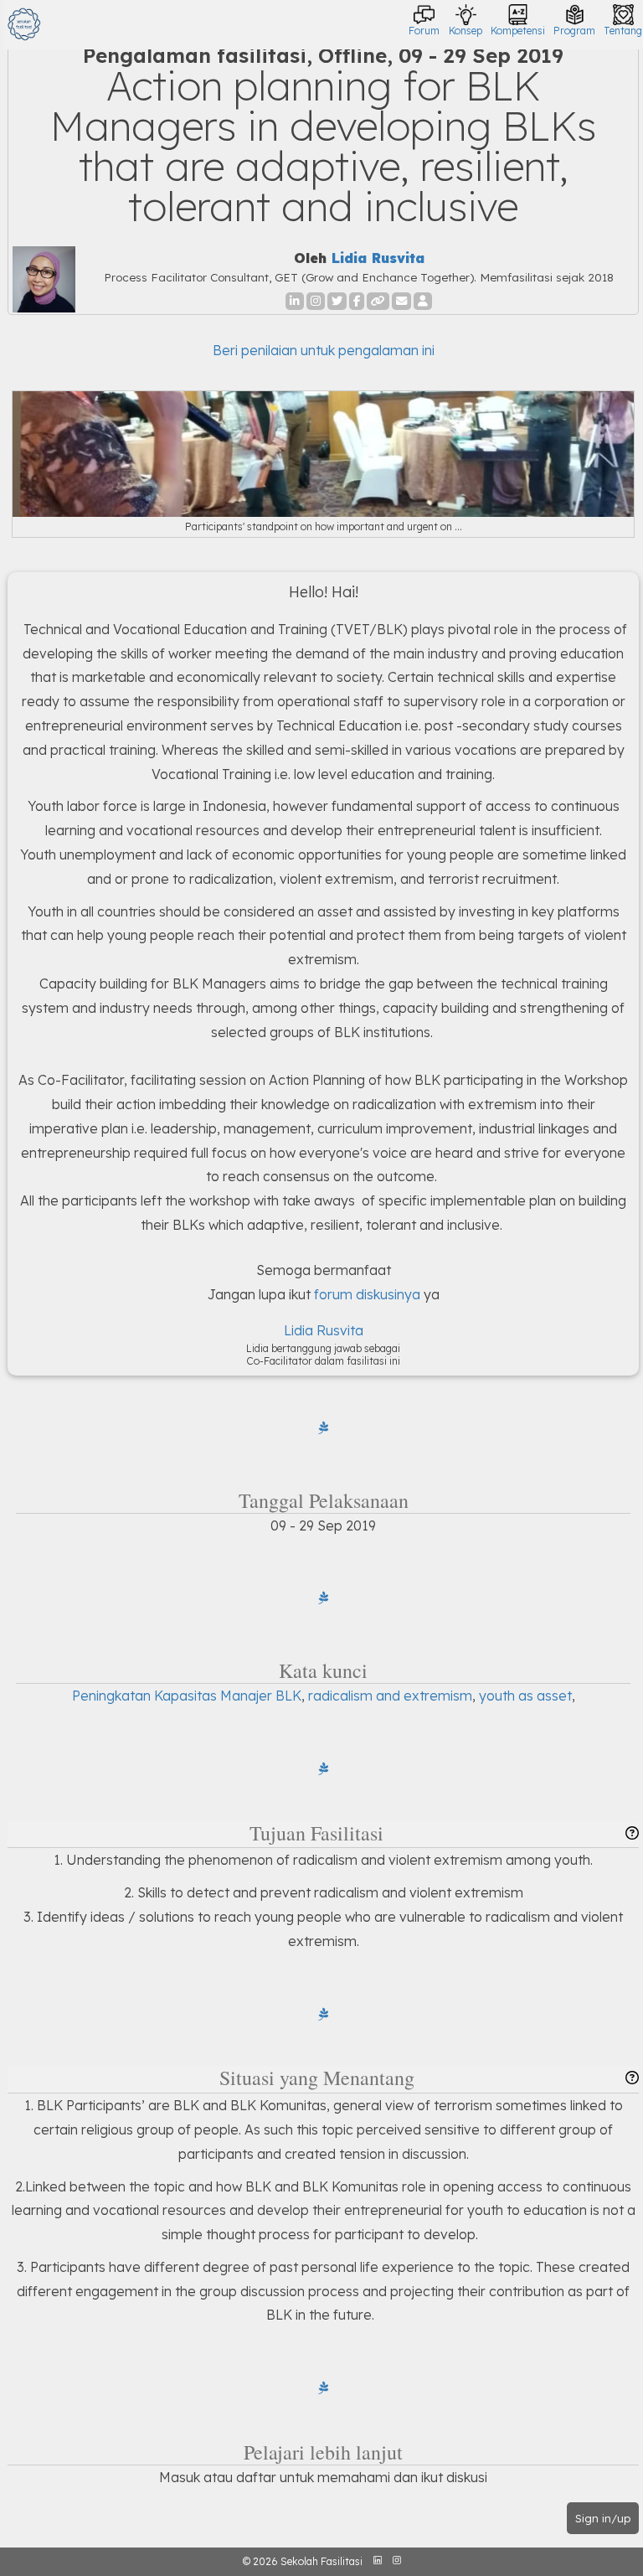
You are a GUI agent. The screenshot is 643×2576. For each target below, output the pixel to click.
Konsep (466, 31)
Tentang (623, 31)
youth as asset (525, 1696)
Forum (424, 31)
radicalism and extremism (390, 1696)
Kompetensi (518, 31)
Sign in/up (603, 2518)
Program (574, 31)
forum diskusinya (367, 1294)
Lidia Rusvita (378, 258)
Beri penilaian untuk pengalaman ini (324, 350)
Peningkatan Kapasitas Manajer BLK (187, 1696)
